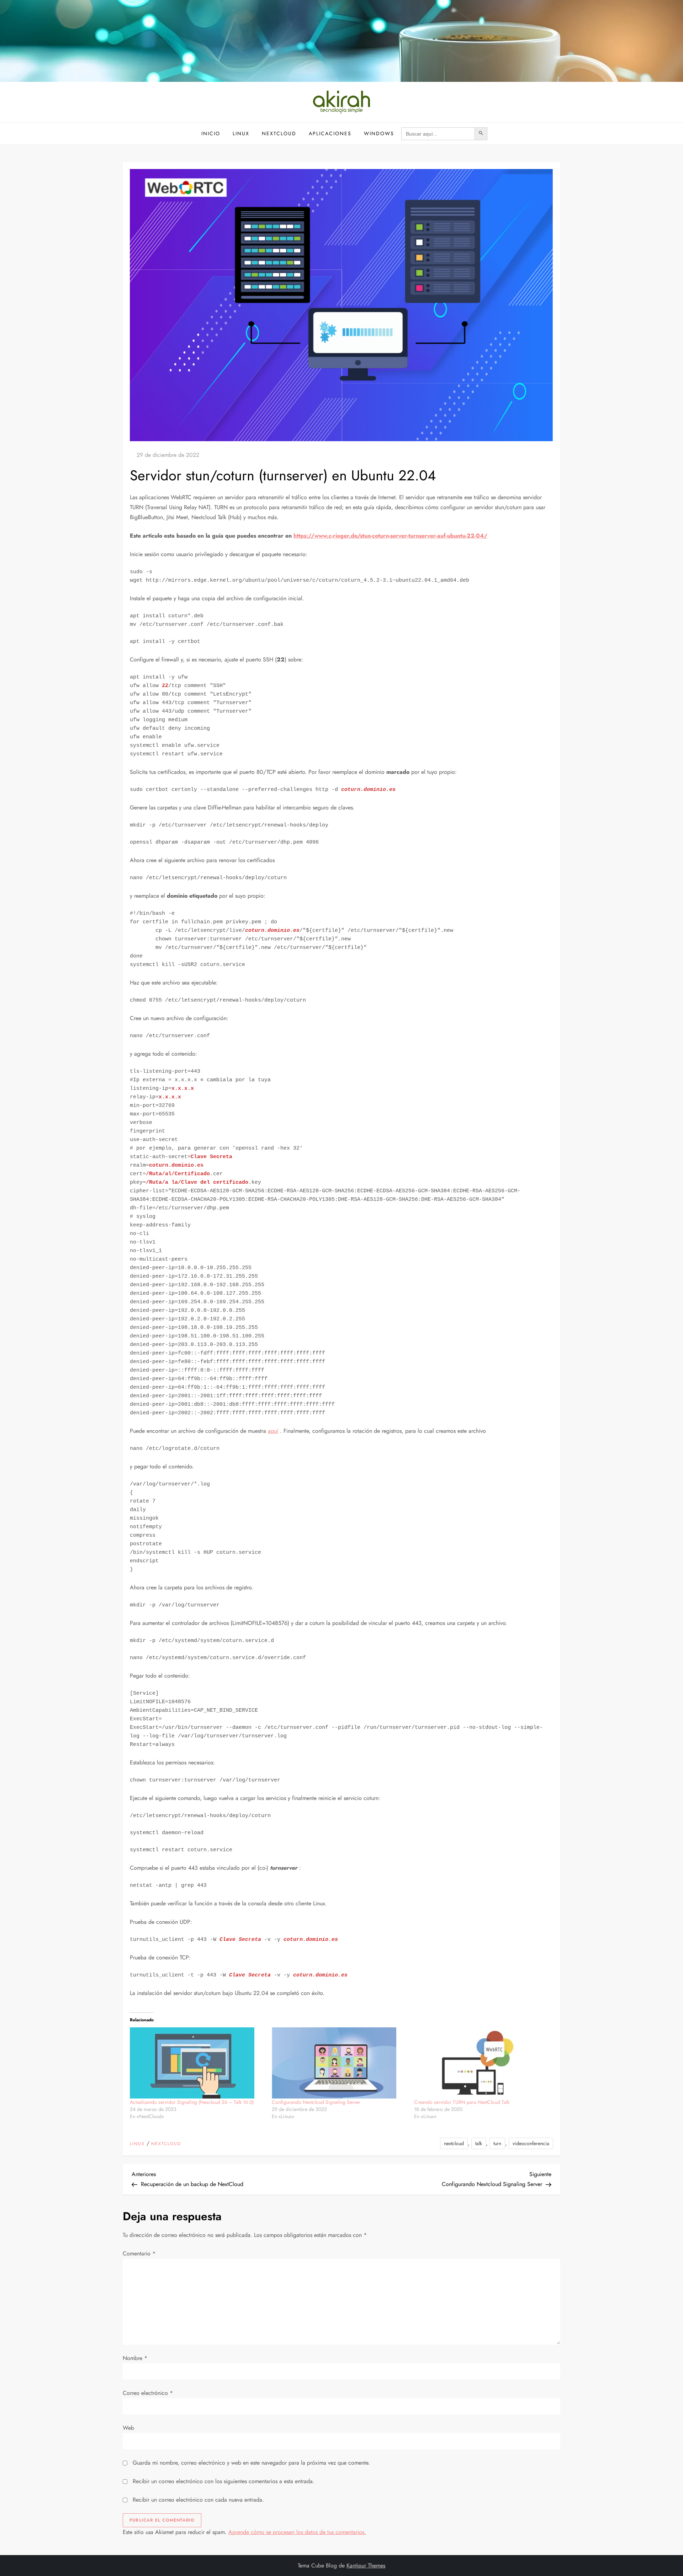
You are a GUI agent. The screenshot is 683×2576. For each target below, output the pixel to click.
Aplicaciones (330, 133)
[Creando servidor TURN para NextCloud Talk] (481, 2063)
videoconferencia (531, 2143)
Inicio (211, 133)
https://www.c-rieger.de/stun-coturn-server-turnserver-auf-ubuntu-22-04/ (390, 536)
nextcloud (454, 2143)
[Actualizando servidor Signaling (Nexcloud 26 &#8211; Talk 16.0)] (197, 2063)
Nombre (135, 2358)
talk (479, 2143)
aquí (273, 1431)
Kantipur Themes (366, 2566)
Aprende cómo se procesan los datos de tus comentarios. (297, 2532)
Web (128, 2428)
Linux (241, 133)
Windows (379, 133)
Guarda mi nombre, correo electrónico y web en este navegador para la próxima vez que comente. (251, 2463)
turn (497, 2143)
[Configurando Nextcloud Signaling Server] (339, 2063)
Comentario (139, 2253)
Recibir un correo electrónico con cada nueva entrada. (198, 2500)
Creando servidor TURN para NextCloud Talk (462, 2102)
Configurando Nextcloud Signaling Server (316, 2102)
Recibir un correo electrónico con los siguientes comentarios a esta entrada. (224, 2481)
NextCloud (279, 133)
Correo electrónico (148, 2393)
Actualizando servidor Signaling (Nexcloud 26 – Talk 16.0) (192, 2102)
